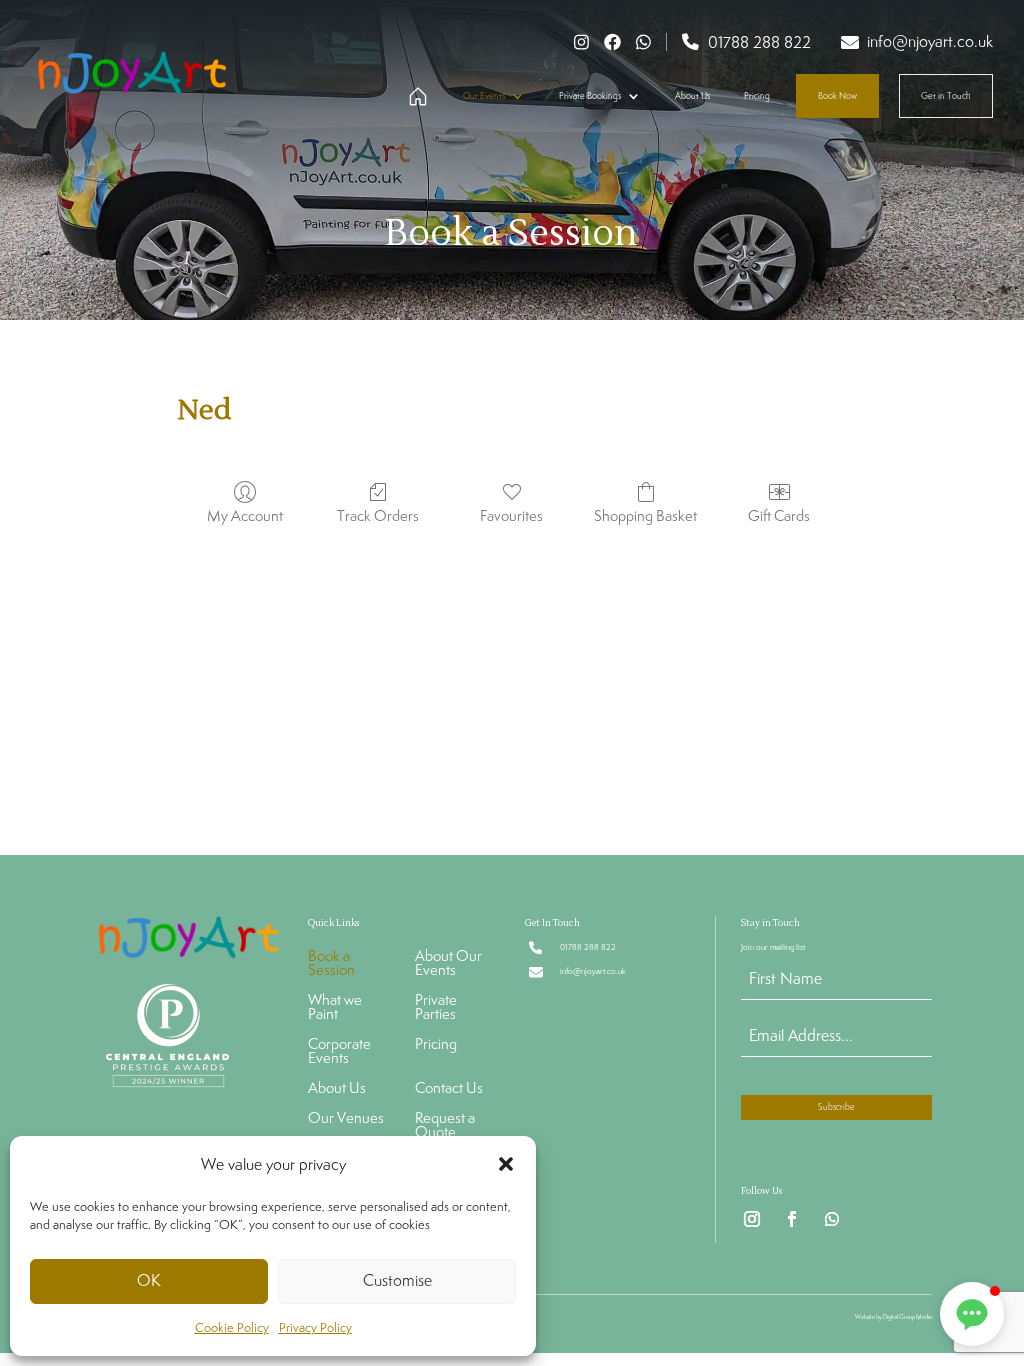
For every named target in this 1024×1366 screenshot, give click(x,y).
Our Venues (346, 1119)
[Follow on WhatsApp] (832, 1219)
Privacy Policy (315, 1327)
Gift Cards (779, 515)
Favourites (511, 515)
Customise (397, 1280)
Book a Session (331, 964)
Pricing (757, 96)
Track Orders (378, 515)
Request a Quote (445, 1126)
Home (416, 97)
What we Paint (335, 1008)
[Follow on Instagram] (752, 1219)
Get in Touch (946, 96)
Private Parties (436, 1008)
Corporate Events (339, 1052)
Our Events (484, 96)
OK (149, 1280)
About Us (692, 96)
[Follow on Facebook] (792, 1219)
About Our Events (448, 964)
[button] (506, 1164)
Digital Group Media (907, 1317)
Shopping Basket (645, 515)
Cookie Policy (232, 1327)
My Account (245, 515)
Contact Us (449, 1089)
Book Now (837, 96)
